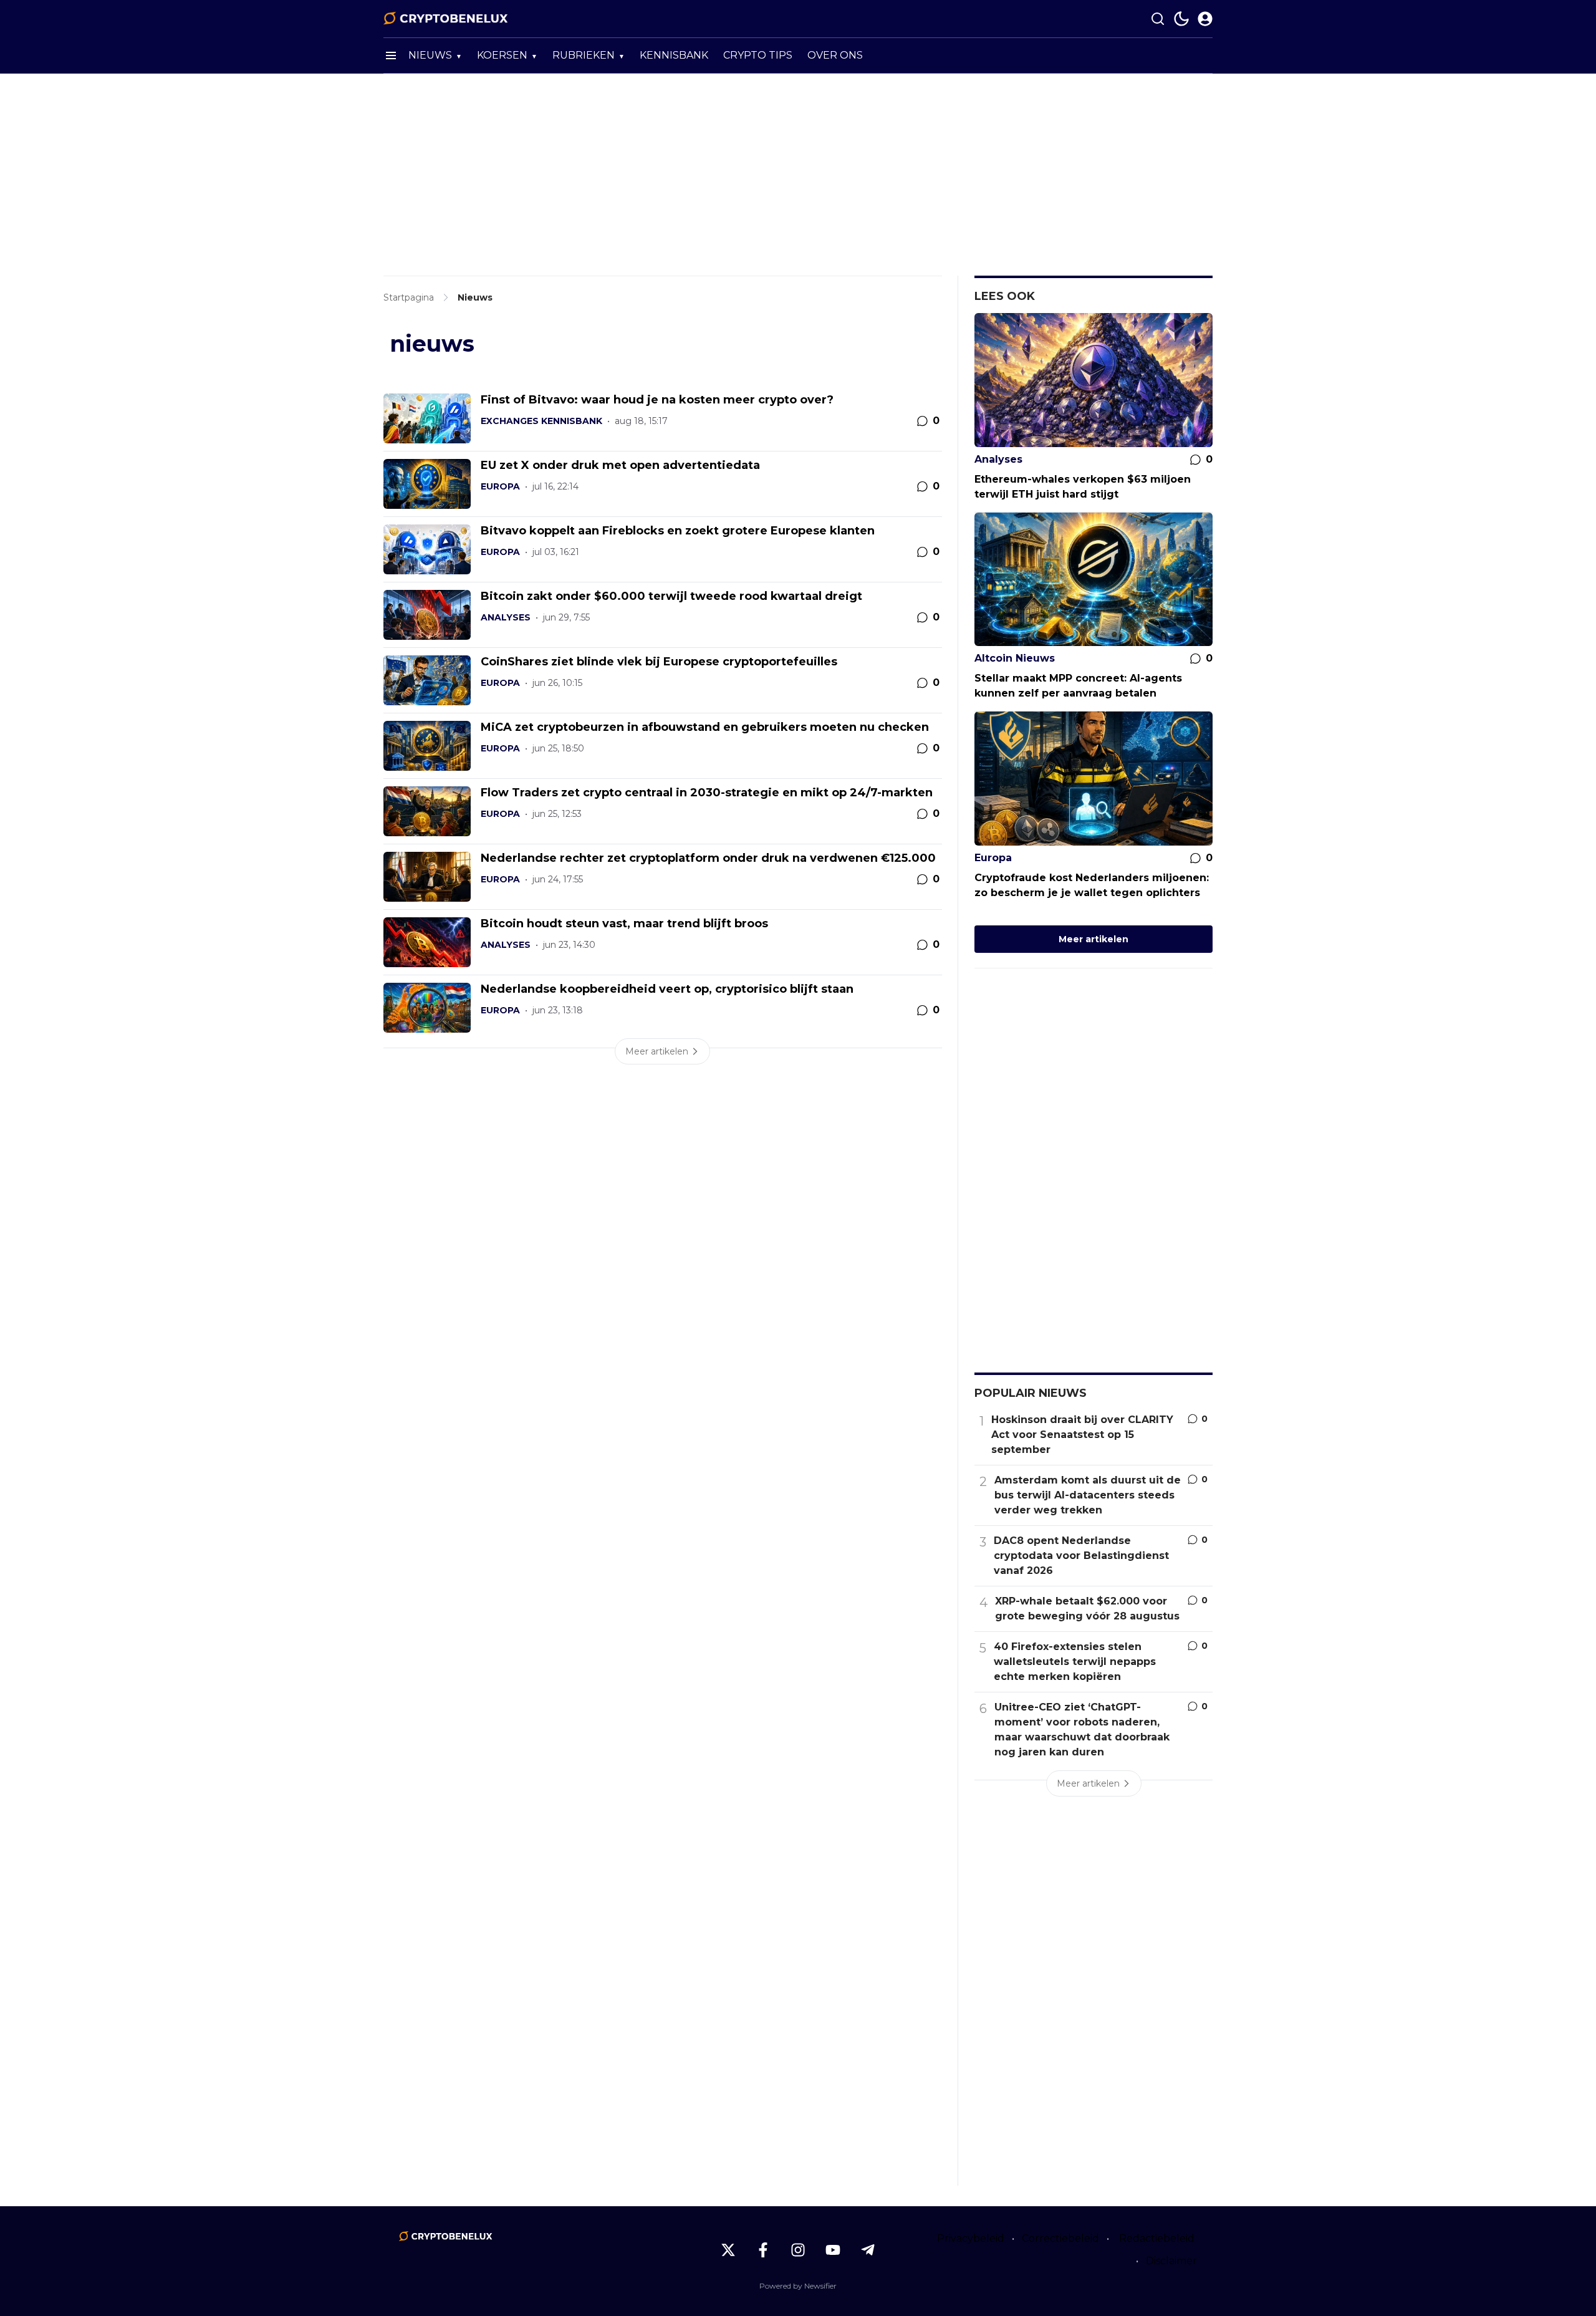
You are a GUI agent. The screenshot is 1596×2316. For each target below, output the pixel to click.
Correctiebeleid (1060, 2238)
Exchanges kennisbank (541, 421)
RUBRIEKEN (584, 55)
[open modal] (1205, 19)
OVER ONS (835, 55)
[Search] (1158, 19)
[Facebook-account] (763, 2250)
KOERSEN (502, 55)
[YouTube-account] (833, 2250)
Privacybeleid (971, 2238)
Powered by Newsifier (798, 2286)
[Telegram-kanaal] (868, 2250)
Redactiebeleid (1157, 2238)
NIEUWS (430, 55)
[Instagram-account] (798, 2250)
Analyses (506, 617)
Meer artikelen (1094, 939)
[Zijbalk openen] (391, 55)
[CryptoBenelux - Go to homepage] (446, 2236)
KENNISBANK (674, 55)
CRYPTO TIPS (758, 55)
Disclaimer (1171, 2261)
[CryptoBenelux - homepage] (446, 19)
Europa (500, 486)
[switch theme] (1181, 19)
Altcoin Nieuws (1015, 658)
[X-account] (728, 2250)
